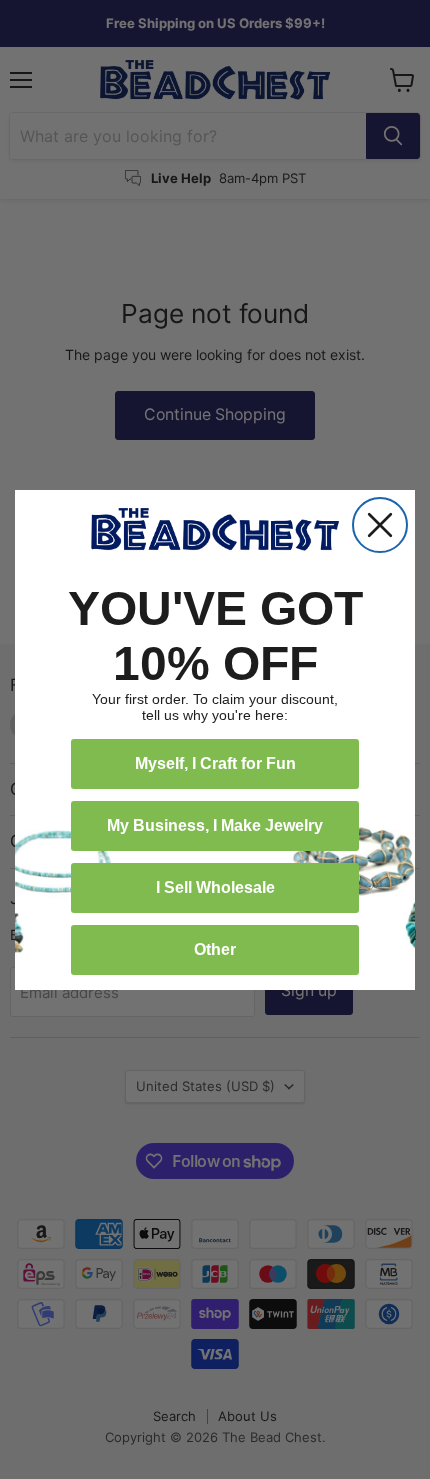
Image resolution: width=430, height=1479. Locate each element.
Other (215, 949)
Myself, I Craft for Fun (215, 763)
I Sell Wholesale (215, 887)
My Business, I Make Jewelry (215, 825)
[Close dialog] (380, 525)
